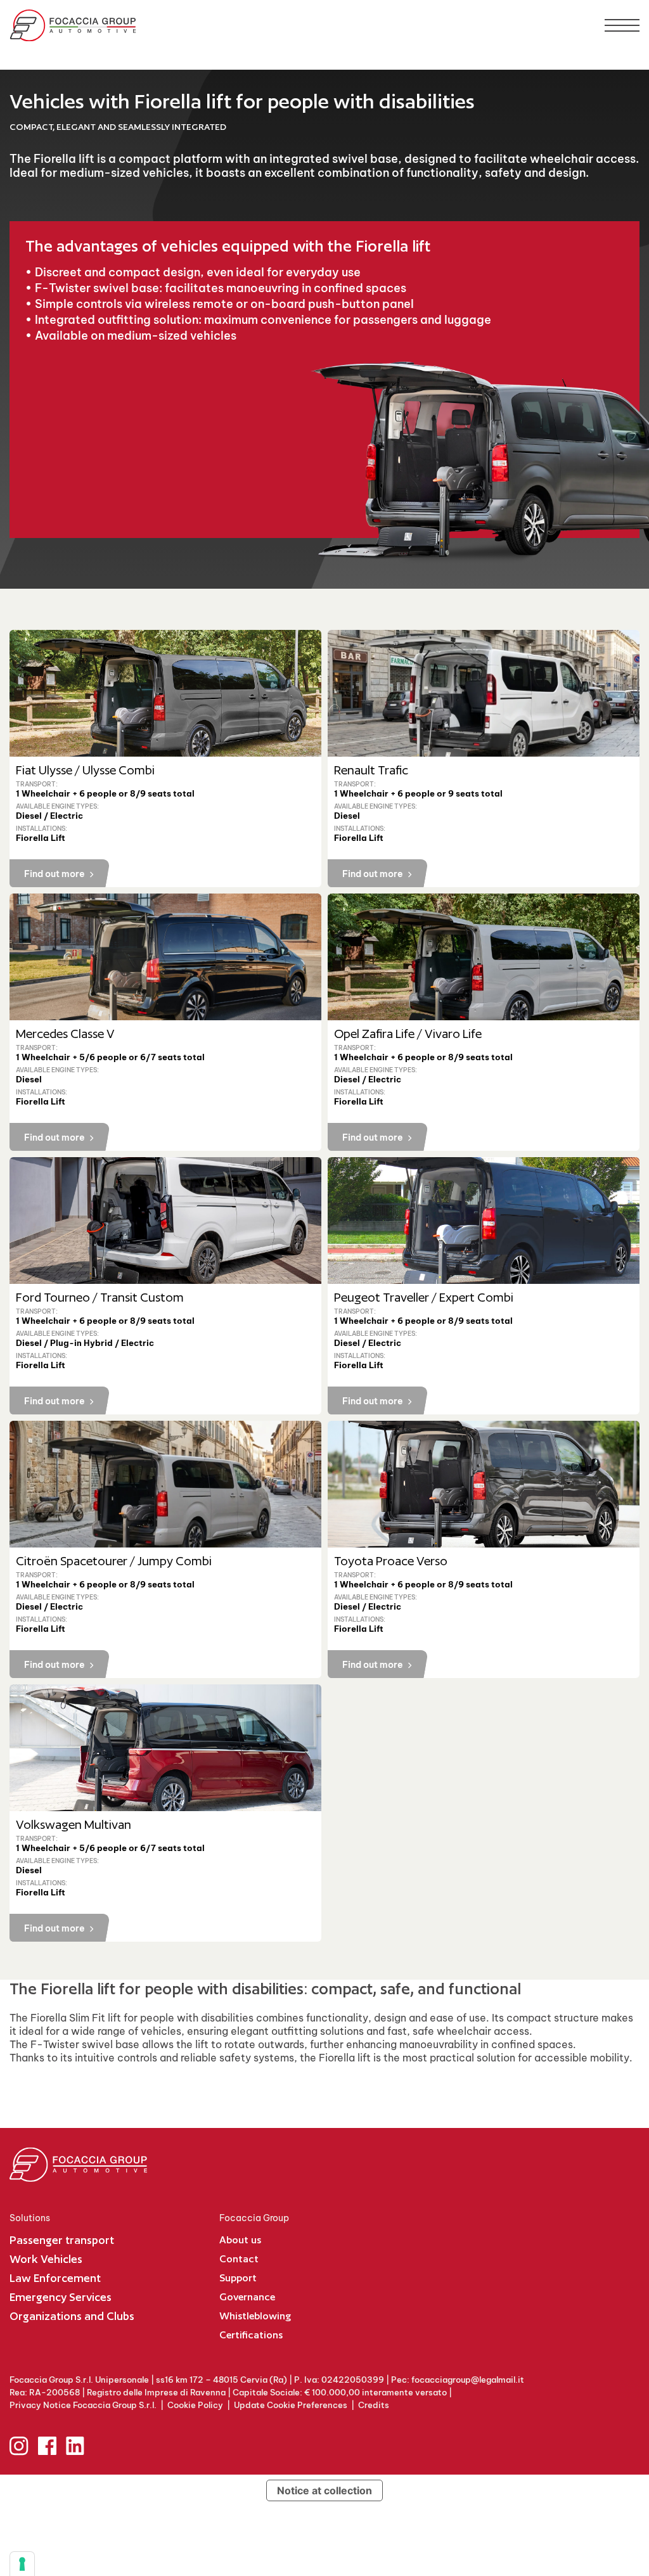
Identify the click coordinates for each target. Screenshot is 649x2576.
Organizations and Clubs (72, 2316)
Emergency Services (61, 2297)
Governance (247, 2297)
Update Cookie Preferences (291, 2405)
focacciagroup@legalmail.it (468, 2380)
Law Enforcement (55, 2278)
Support (238, 2278)
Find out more (55, 874)
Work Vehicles (46, 2259)
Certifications (251, 2335)
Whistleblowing (255, 2316)
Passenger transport (62, 2240)
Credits (374, 2405)
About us (240, 2240)
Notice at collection (324, 2490)
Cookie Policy (195, 2405)
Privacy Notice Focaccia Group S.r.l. (83, 2405)
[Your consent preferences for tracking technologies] (22, 2564)
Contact (239, 2259)
